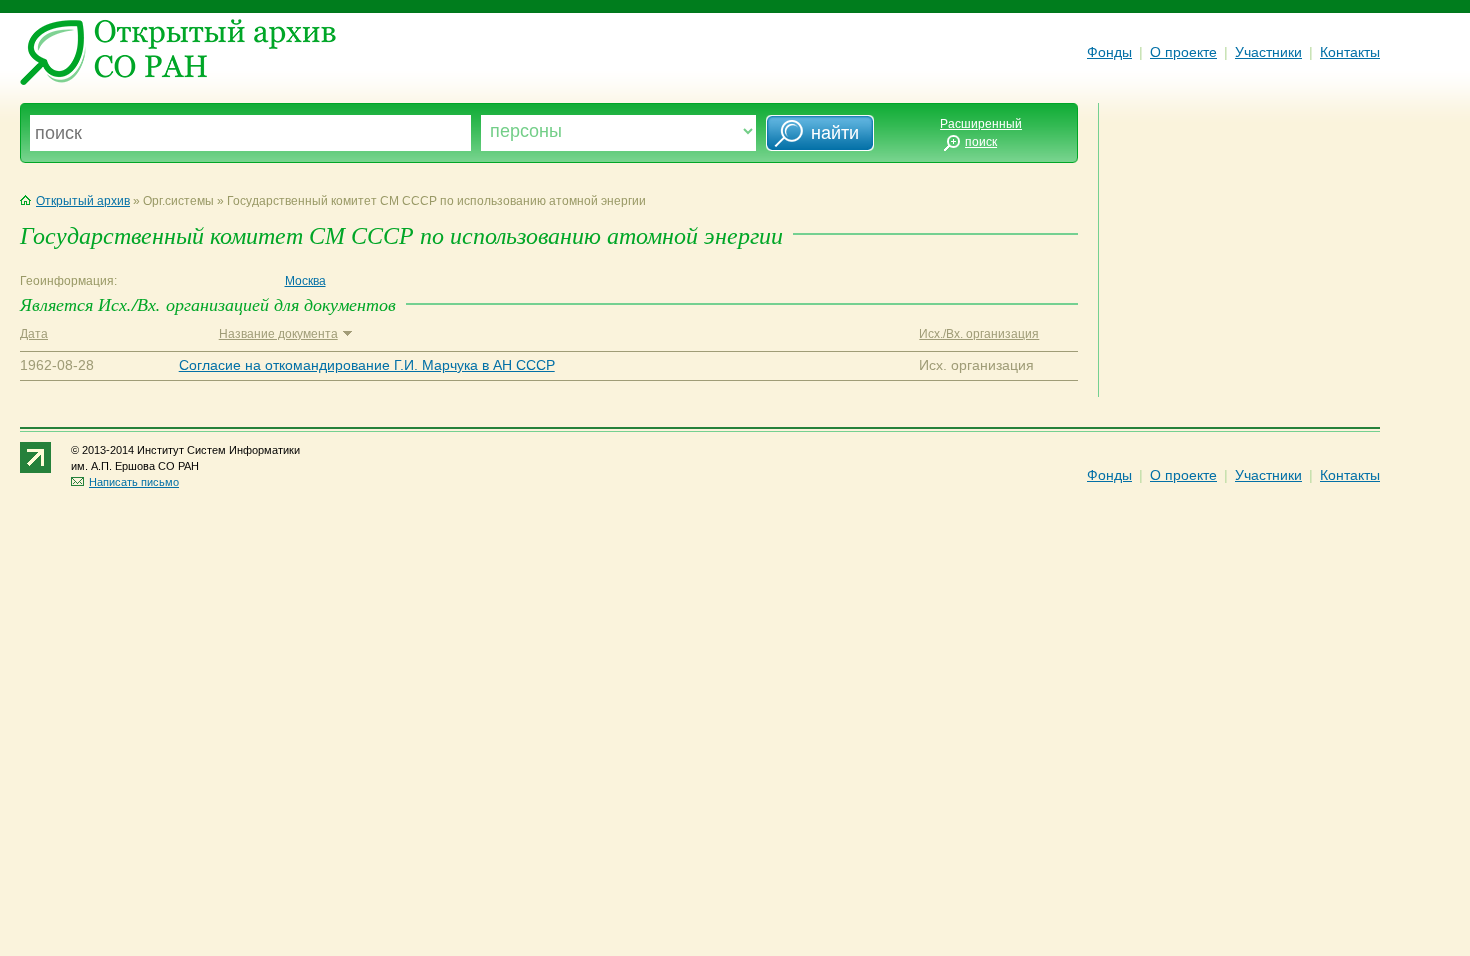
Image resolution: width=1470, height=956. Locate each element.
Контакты (1350, 52)
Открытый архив (83, 201)
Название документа (278, 334)
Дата (34, 334)
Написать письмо (134, 482)
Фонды (1109, 52)
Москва (305, 281)
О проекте (1183, 52)
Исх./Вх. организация (979, 334)
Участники (1268, 52)
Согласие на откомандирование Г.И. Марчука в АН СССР (367, 365)
